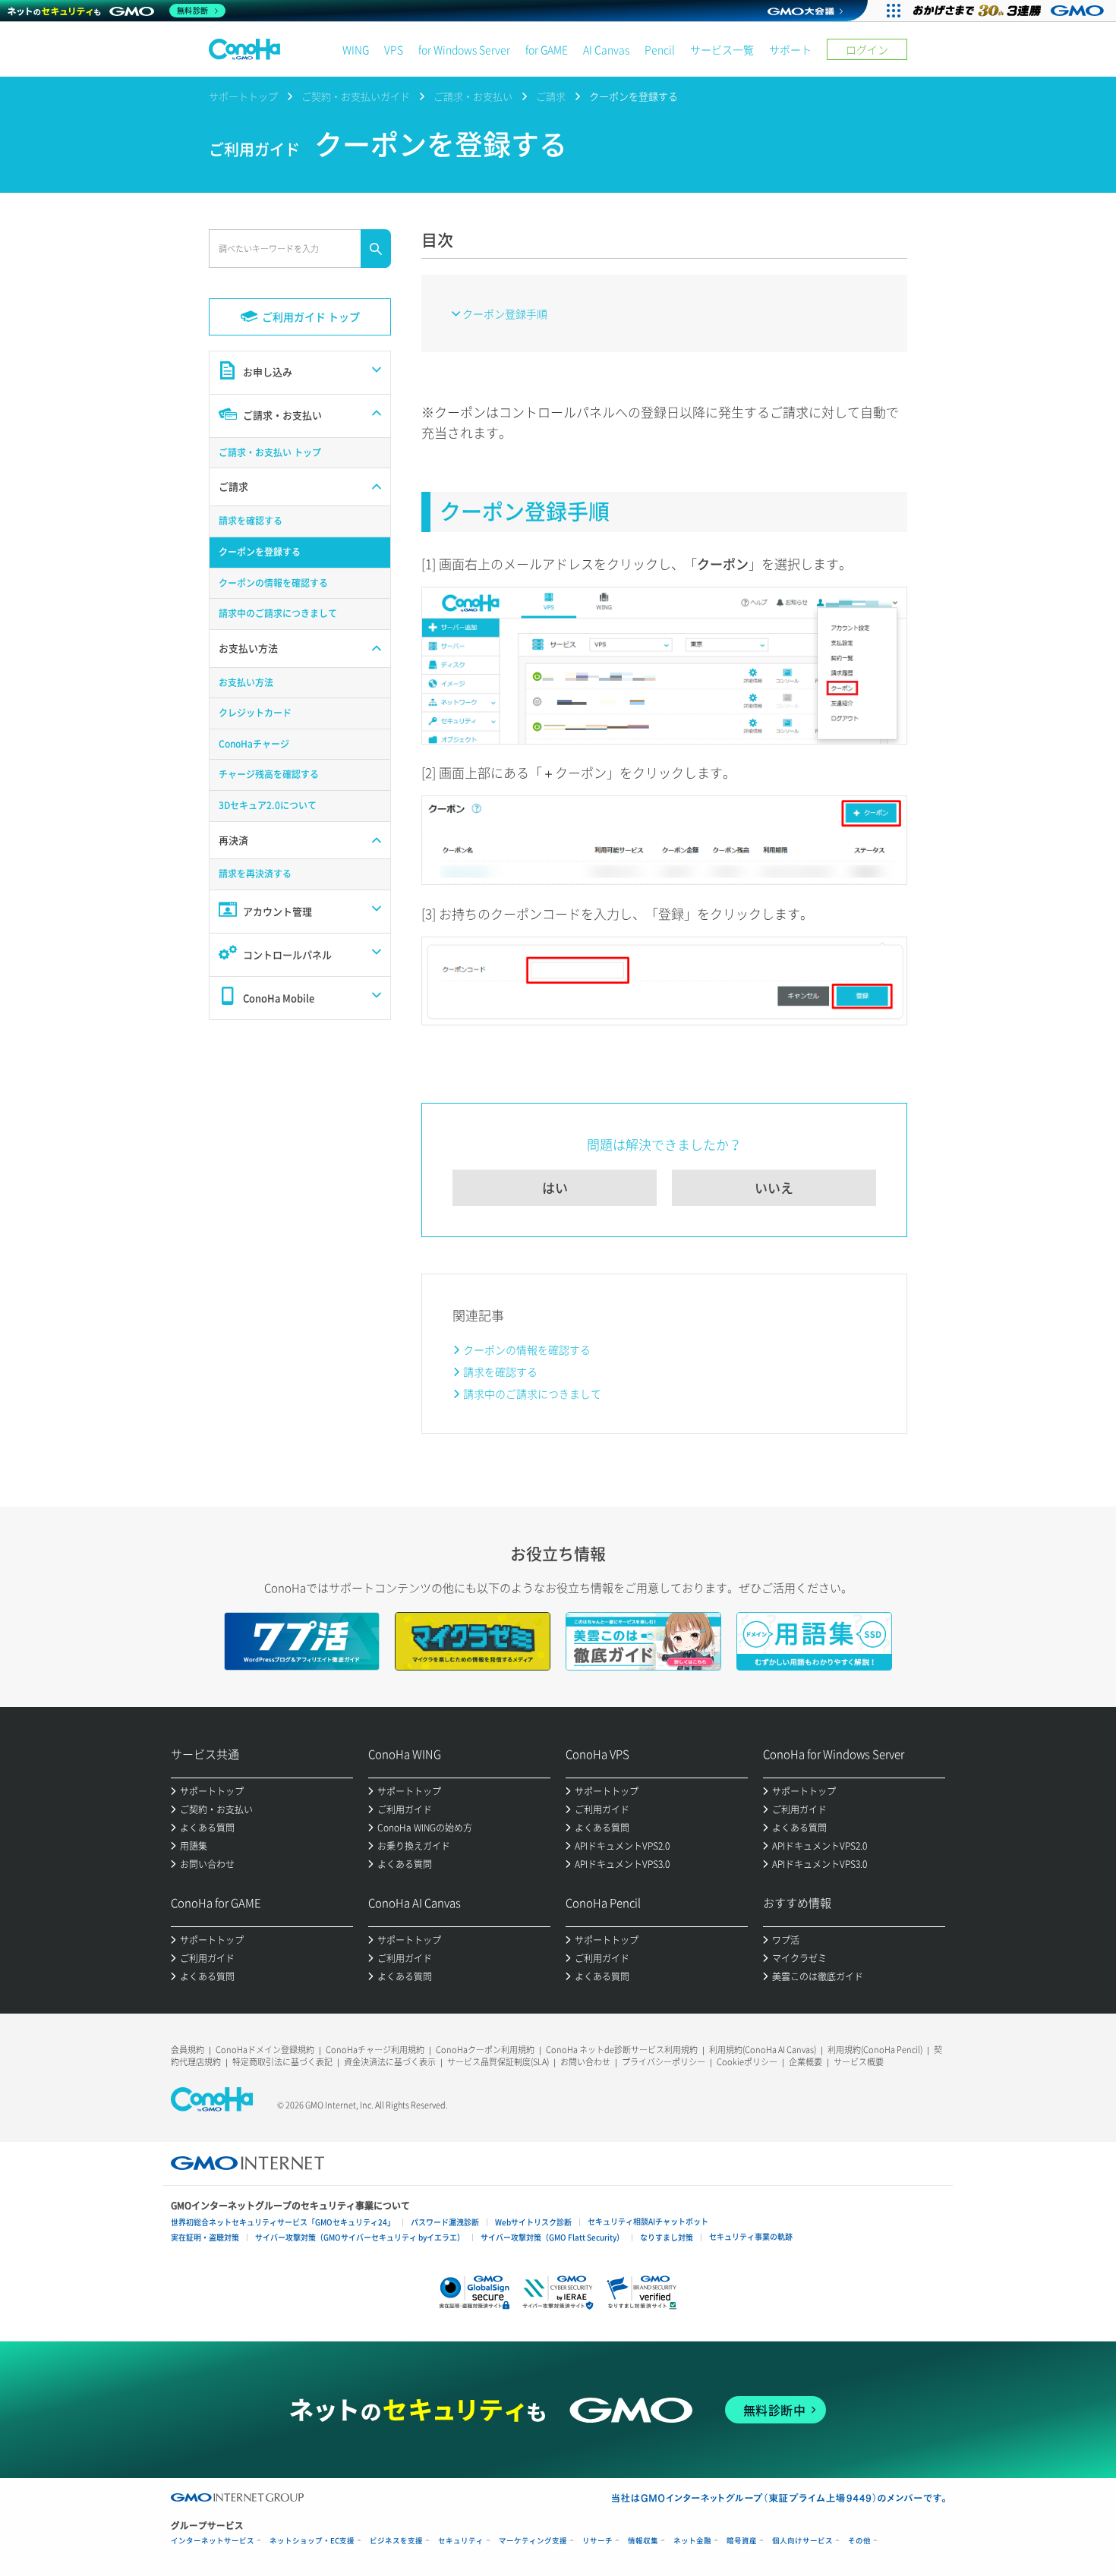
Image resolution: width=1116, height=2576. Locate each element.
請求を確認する (500, 1371)
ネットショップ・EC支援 (312, 2541)
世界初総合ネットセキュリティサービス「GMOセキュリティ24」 (283, 2222)
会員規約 (188, 2050)
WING (356, 49)
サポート (790, 49)
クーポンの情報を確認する (527, 1349)
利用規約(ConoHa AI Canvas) (763, 2050)
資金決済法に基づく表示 (390, 2062)
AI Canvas (606, 49)
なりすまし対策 (667, 2237)
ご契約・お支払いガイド (356, 96)
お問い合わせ (585, 2062)
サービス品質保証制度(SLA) (498, 2062)
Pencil (660, 49)
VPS (394, 49)
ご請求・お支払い (473, 96)
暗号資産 (742, 2541)
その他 (859, 2541)
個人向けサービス (802, 2541)
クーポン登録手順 (505, 313)
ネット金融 (692, 2541)
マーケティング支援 (533, 2541)
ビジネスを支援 (396, 2541)
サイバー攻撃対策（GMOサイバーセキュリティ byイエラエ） (360, 2237)
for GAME (547, 49)
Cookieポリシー (747, 2062)
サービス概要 (859, 2062)
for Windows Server (464, 49)
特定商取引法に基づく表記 (282, 2062)
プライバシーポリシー (664, 2062)
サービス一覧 (722, 49)
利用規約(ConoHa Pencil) (875, 2050)
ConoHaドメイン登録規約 (265, 2050)
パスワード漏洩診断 (445, 2222)
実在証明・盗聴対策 (205, 2237)
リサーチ (597, 2541)
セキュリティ (461, 2541)
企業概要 (805, 2062)
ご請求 (551, 96)
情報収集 (643, 2541)
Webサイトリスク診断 (533, 2222)
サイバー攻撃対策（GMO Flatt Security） (552, 2237)
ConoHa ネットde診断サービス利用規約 (622, 2050)
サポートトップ (243, 96)
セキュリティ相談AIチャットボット (648, 2221)
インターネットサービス (213, 2541)
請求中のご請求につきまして (532, 1393)
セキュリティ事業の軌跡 (751, 2236)
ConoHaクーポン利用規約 (485, 2050)
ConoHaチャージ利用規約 (375, 2050)
